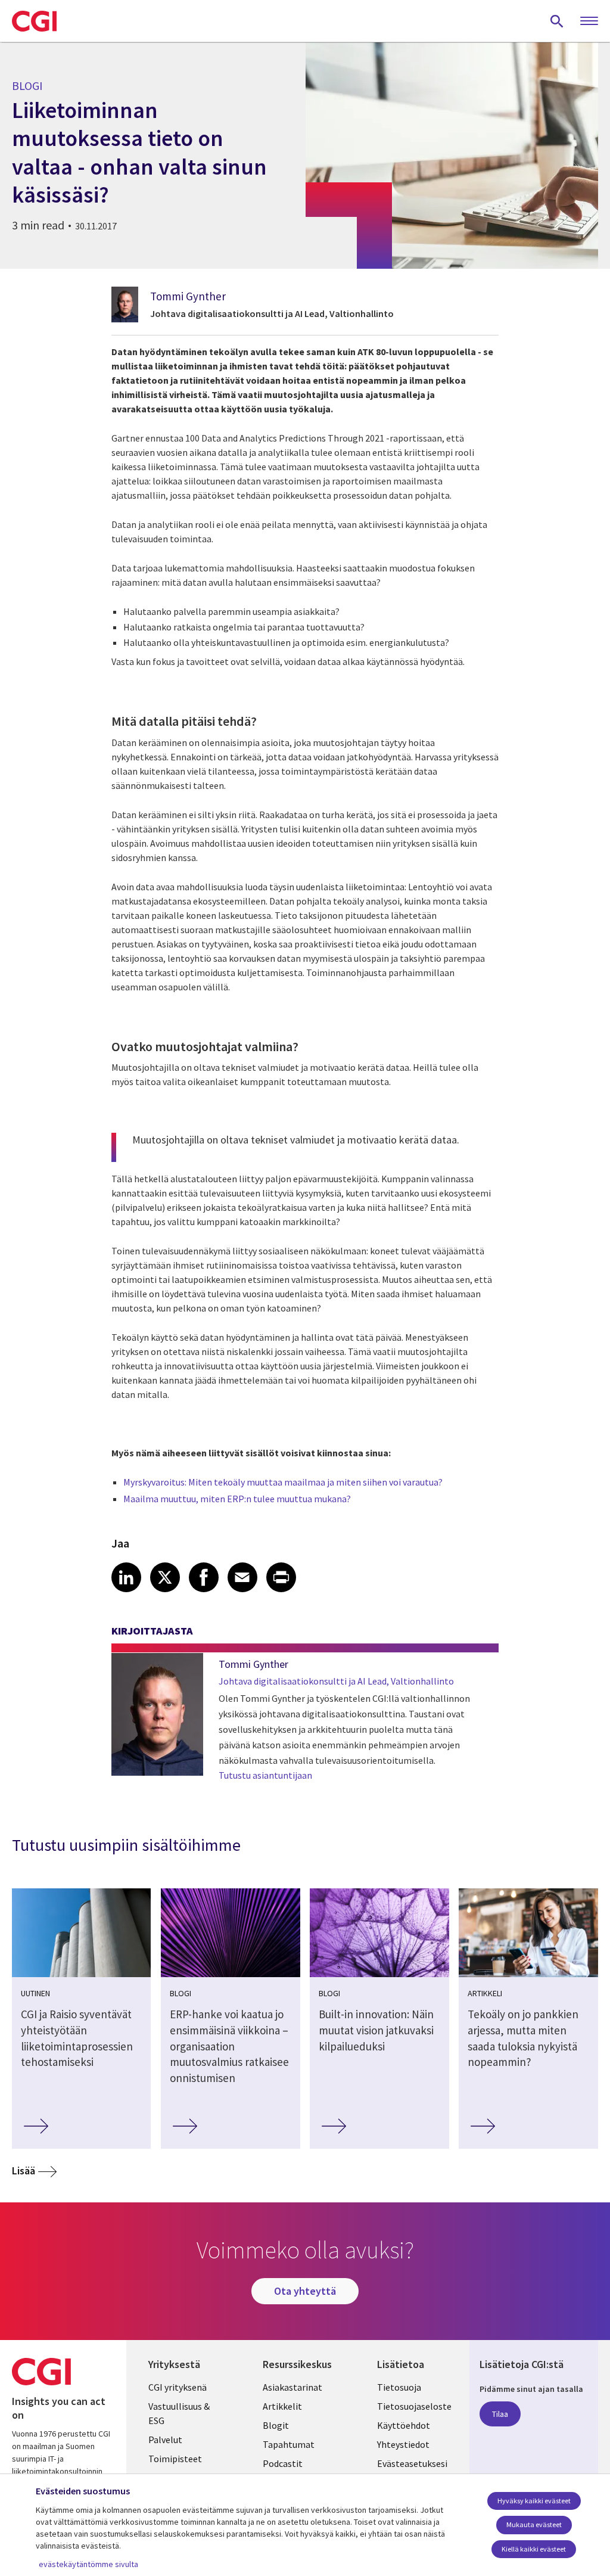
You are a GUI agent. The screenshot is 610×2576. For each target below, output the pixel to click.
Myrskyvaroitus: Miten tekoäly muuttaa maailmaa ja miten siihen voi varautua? (283, 1482)
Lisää (24, 2171)
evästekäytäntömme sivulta (88, 2564)
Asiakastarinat (292, 2387)
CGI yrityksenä (178, 2387)
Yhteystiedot (403, 2444)
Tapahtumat (289, 2444)
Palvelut (165, 2440)
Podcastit (283, 2463)
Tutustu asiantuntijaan (265, 1775)
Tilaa (500, 2414)
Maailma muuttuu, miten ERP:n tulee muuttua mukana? (237, 1499)
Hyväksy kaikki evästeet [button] (534, 2501)
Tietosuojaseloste (414, 2406)
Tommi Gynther (188, 296)
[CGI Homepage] (34, 21)
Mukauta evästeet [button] (534, 2524)
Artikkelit (282, 2406)
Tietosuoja (399, 2387)
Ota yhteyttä (305, 2291)
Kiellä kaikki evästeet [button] (534, 2549)
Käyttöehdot (404, 2425)
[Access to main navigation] (589, 21)
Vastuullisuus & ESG (179, 2413)
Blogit (276, 2425)
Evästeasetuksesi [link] (412, 2463)
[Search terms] (557, 21)
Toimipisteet (175, 2459)
